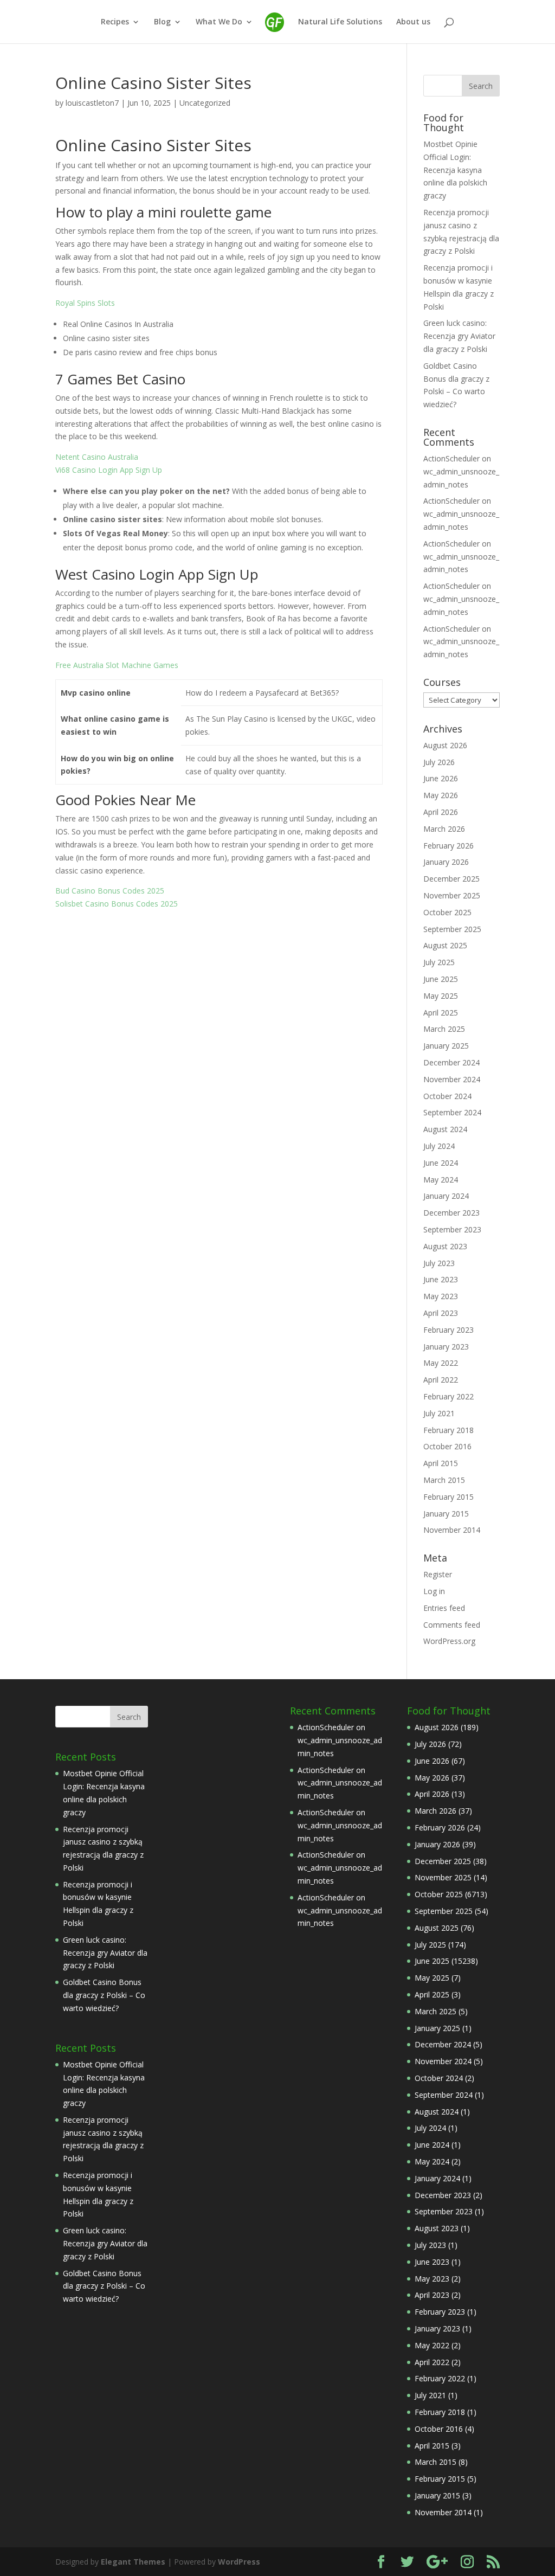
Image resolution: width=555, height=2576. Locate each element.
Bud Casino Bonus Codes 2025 (110, 891)
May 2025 (441, 996)
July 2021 (439, 1413)
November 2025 (452, 895)
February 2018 (448, 1430)
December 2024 (451, 1062)
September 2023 (452, 1229)
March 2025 (444, 1029)
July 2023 (439, 1263)
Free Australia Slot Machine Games (117, 665)
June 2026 (441, 778)
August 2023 (445, 1246)
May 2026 (441, 795)
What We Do (219, 22)
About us (413, 22)
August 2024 (445, 1129)
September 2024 (452, 1112)
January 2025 (446, 1046)
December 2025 (451, 879)
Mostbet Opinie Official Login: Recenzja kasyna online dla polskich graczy (455, 170)
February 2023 (448, 1330)
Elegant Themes (133, 2562)
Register (438, 1574)
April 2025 (441, 1013)
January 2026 (446, 862)
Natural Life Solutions (340, 22)
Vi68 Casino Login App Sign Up (109, 470)
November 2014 (452, 1530)
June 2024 (441, 1163)
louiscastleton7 (92, 103)
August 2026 (445, 745)
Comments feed (452, 1625)
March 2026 (444, 829)
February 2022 (448, 1396)
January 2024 (446, 1196)
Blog (162, 22)
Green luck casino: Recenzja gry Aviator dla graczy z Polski (459, 336)
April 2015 (441, 1463)
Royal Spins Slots (85, 303)
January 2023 (446, 1347)
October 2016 (447, 1446)
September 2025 (452, 929)
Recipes (115, 22)
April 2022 (441, 1380)
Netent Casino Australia (97, 457)
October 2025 (447, 912)
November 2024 (452, 1079)
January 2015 (446, 1514)
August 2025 (445, 945)
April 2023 (441, 1313)
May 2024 (441, 1180)
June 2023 (441, 1279)
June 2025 (441, 979)
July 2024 (439, 1146)
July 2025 (439, 962)
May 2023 (441, 1296)
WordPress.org (449, 1641)
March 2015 (444, 1480)
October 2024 (447, 1096)
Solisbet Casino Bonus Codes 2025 (117, 904)
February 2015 (448, 1497)
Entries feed (444, 1608)
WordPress (239, 2562)
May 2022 (441, 1363)
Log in (434, 1591)
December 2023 (451, 1213)
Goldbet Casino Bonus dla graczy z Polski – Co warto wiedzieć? (104, 1995)
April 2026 (441, 812)
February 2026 (448, 846)
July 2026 (439, 762)
